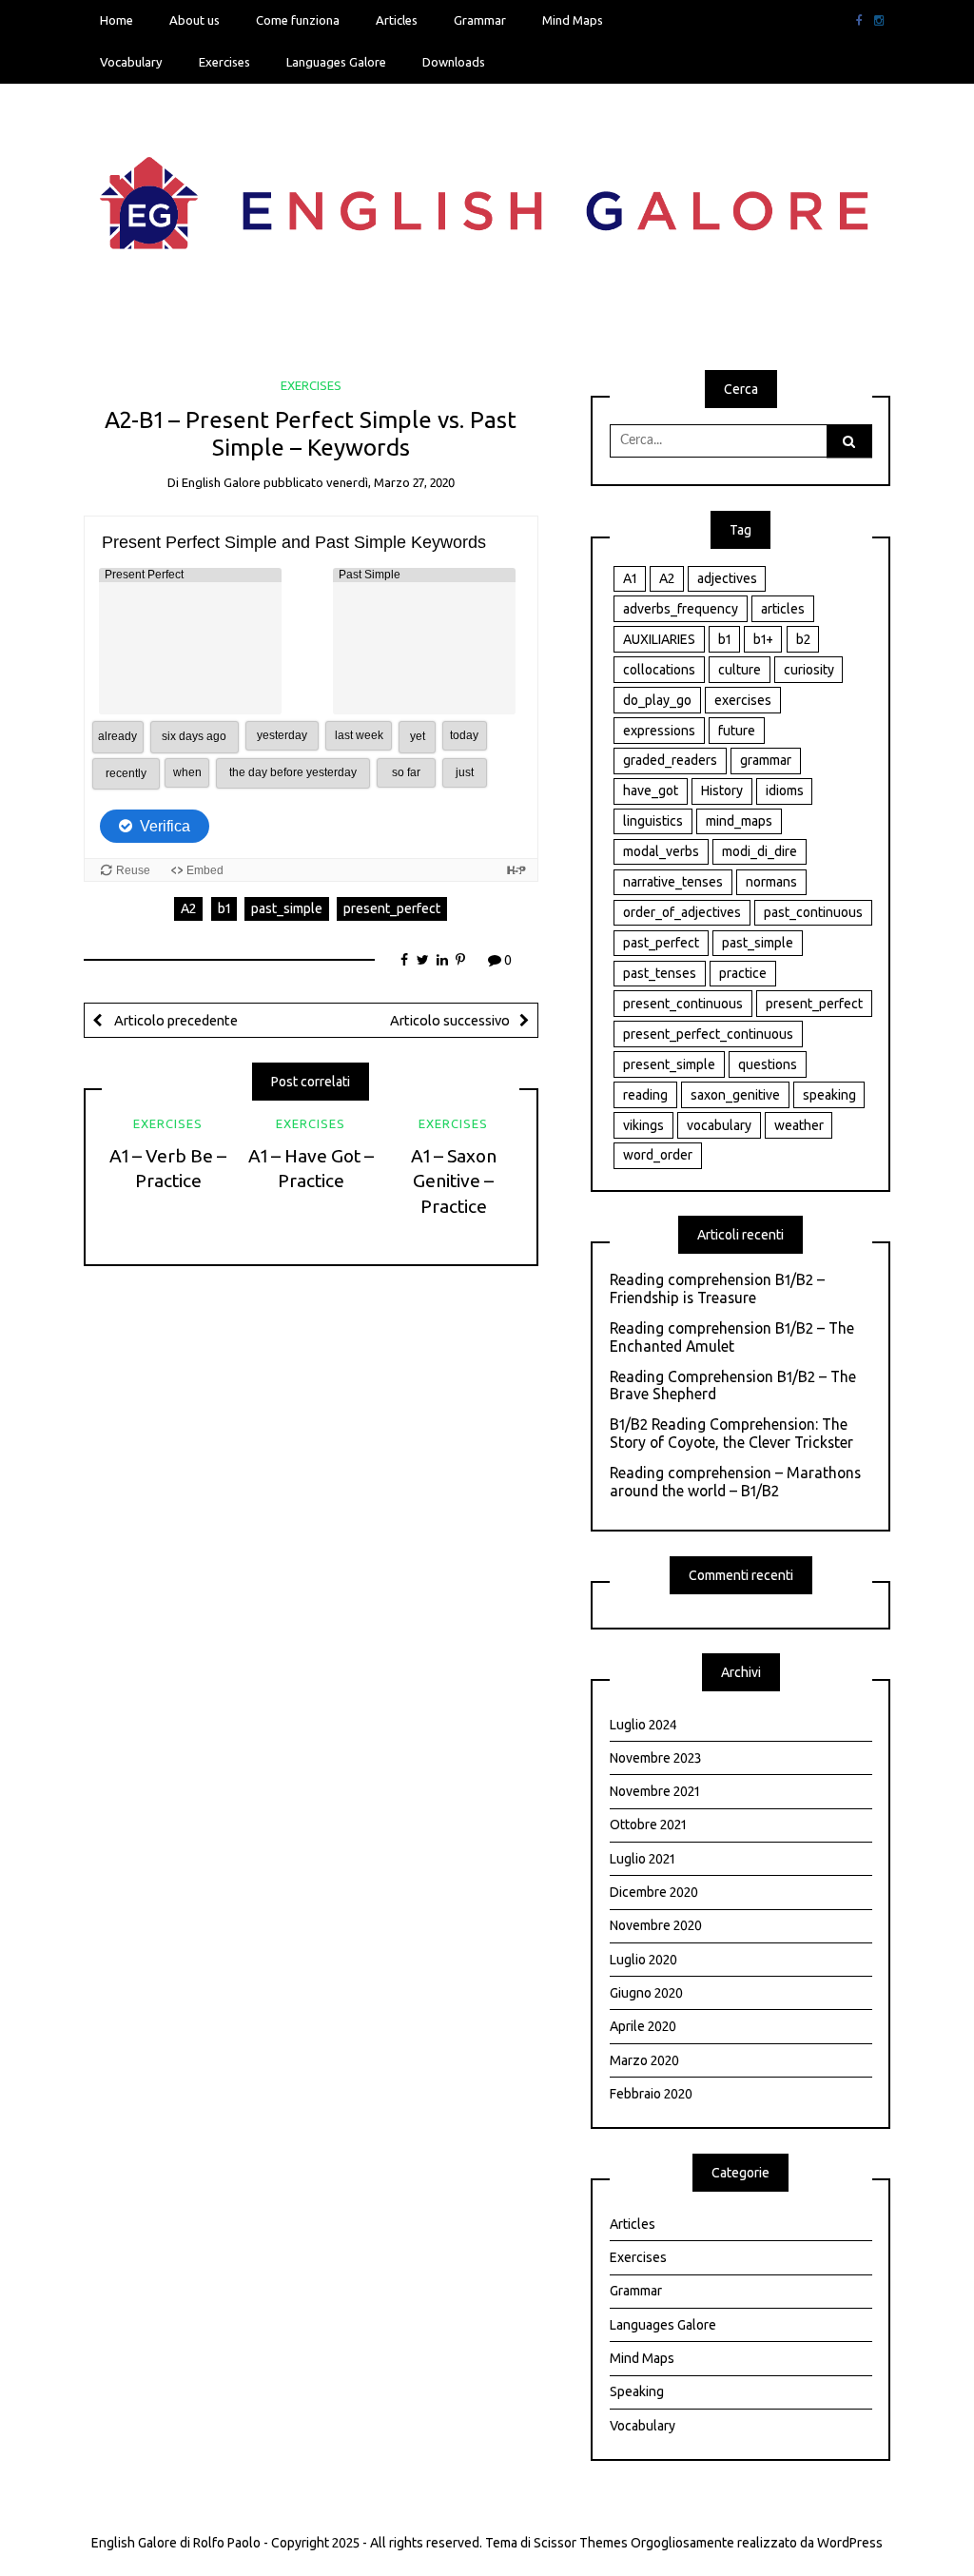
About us (195, 20)
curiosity (809, 670)
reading (645, 1095)
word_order (658, 1155)
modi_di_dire (760, 851)
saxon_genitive (735, 1095)
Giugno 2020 (646, 1993)
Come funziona (298, 20)
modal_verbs (661, 851)
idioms (785, 790)
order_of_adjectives (682, 912)
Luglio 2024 (643, 1725)
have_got (651, 790)
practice (743, 973)
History (722, 790)
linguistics (653, 821)
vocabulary (719, 1125)
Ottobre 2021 (648, 1825)
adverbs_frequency (681, 609)
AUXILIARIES (659, 639)
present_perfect (392, 908)
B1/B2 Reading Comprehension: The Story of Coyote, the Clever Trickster (731, 1433)
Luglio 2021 (642, 1859)
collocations (659, 670)
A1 (630, 578)
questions (768, 1064)
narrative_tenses (673, 882)
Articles (397, 20)
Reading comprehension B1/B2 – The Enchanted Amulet (732, 1337)
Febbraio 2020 (651, 2094)
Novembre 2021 (654, 1791)
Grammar (480, 20)
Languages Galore (336, 62)
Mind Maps (573, 20)
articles (783, 609)
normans (771, 882)
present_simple (669, 1064)
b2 (803, 639)
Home (117, 20)
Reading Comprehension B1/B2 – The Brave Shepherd (733, 1386)
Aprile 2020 (643, 2026)
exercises (743, 700)
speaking (829, 1095)
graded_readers (670, 760)
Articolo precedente (175, 1020)
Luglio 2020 (643, 1960)
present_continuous (683, 1004)
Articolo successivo (450, 1020)
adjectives (727, 578)
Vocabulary (131, 62)
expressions (659, 731)
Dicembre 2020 (654, 1892)
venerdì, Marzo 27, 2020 (390, 482)
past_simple (287, 908)
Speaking (637, 2391)
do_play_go (657, 700)
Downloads (454, 62)
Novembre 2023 (655, 1758)
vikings (643, 1125)
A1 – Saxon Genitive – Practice (454, 1181)
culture (740, 670)
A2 (188, 908)
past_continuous (813, 912)
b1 (224, 908)
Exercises (224, 62)
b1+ (763, 639)
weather (799, 1125)
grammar (766, 760)
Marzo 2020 (644, 2060)
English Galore (221, 482)
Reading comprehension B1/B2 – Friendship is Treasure (717, 1288)
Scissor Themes (581, 2543)
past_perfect (661, 943)
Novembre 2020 (656, 1925)
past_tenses (660, 973)
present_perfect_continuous (708, 1034)
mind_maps (739, 821)
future (737, 731)
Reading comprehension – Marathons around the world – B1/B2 (735, 1482)
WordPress (850, 2543)
